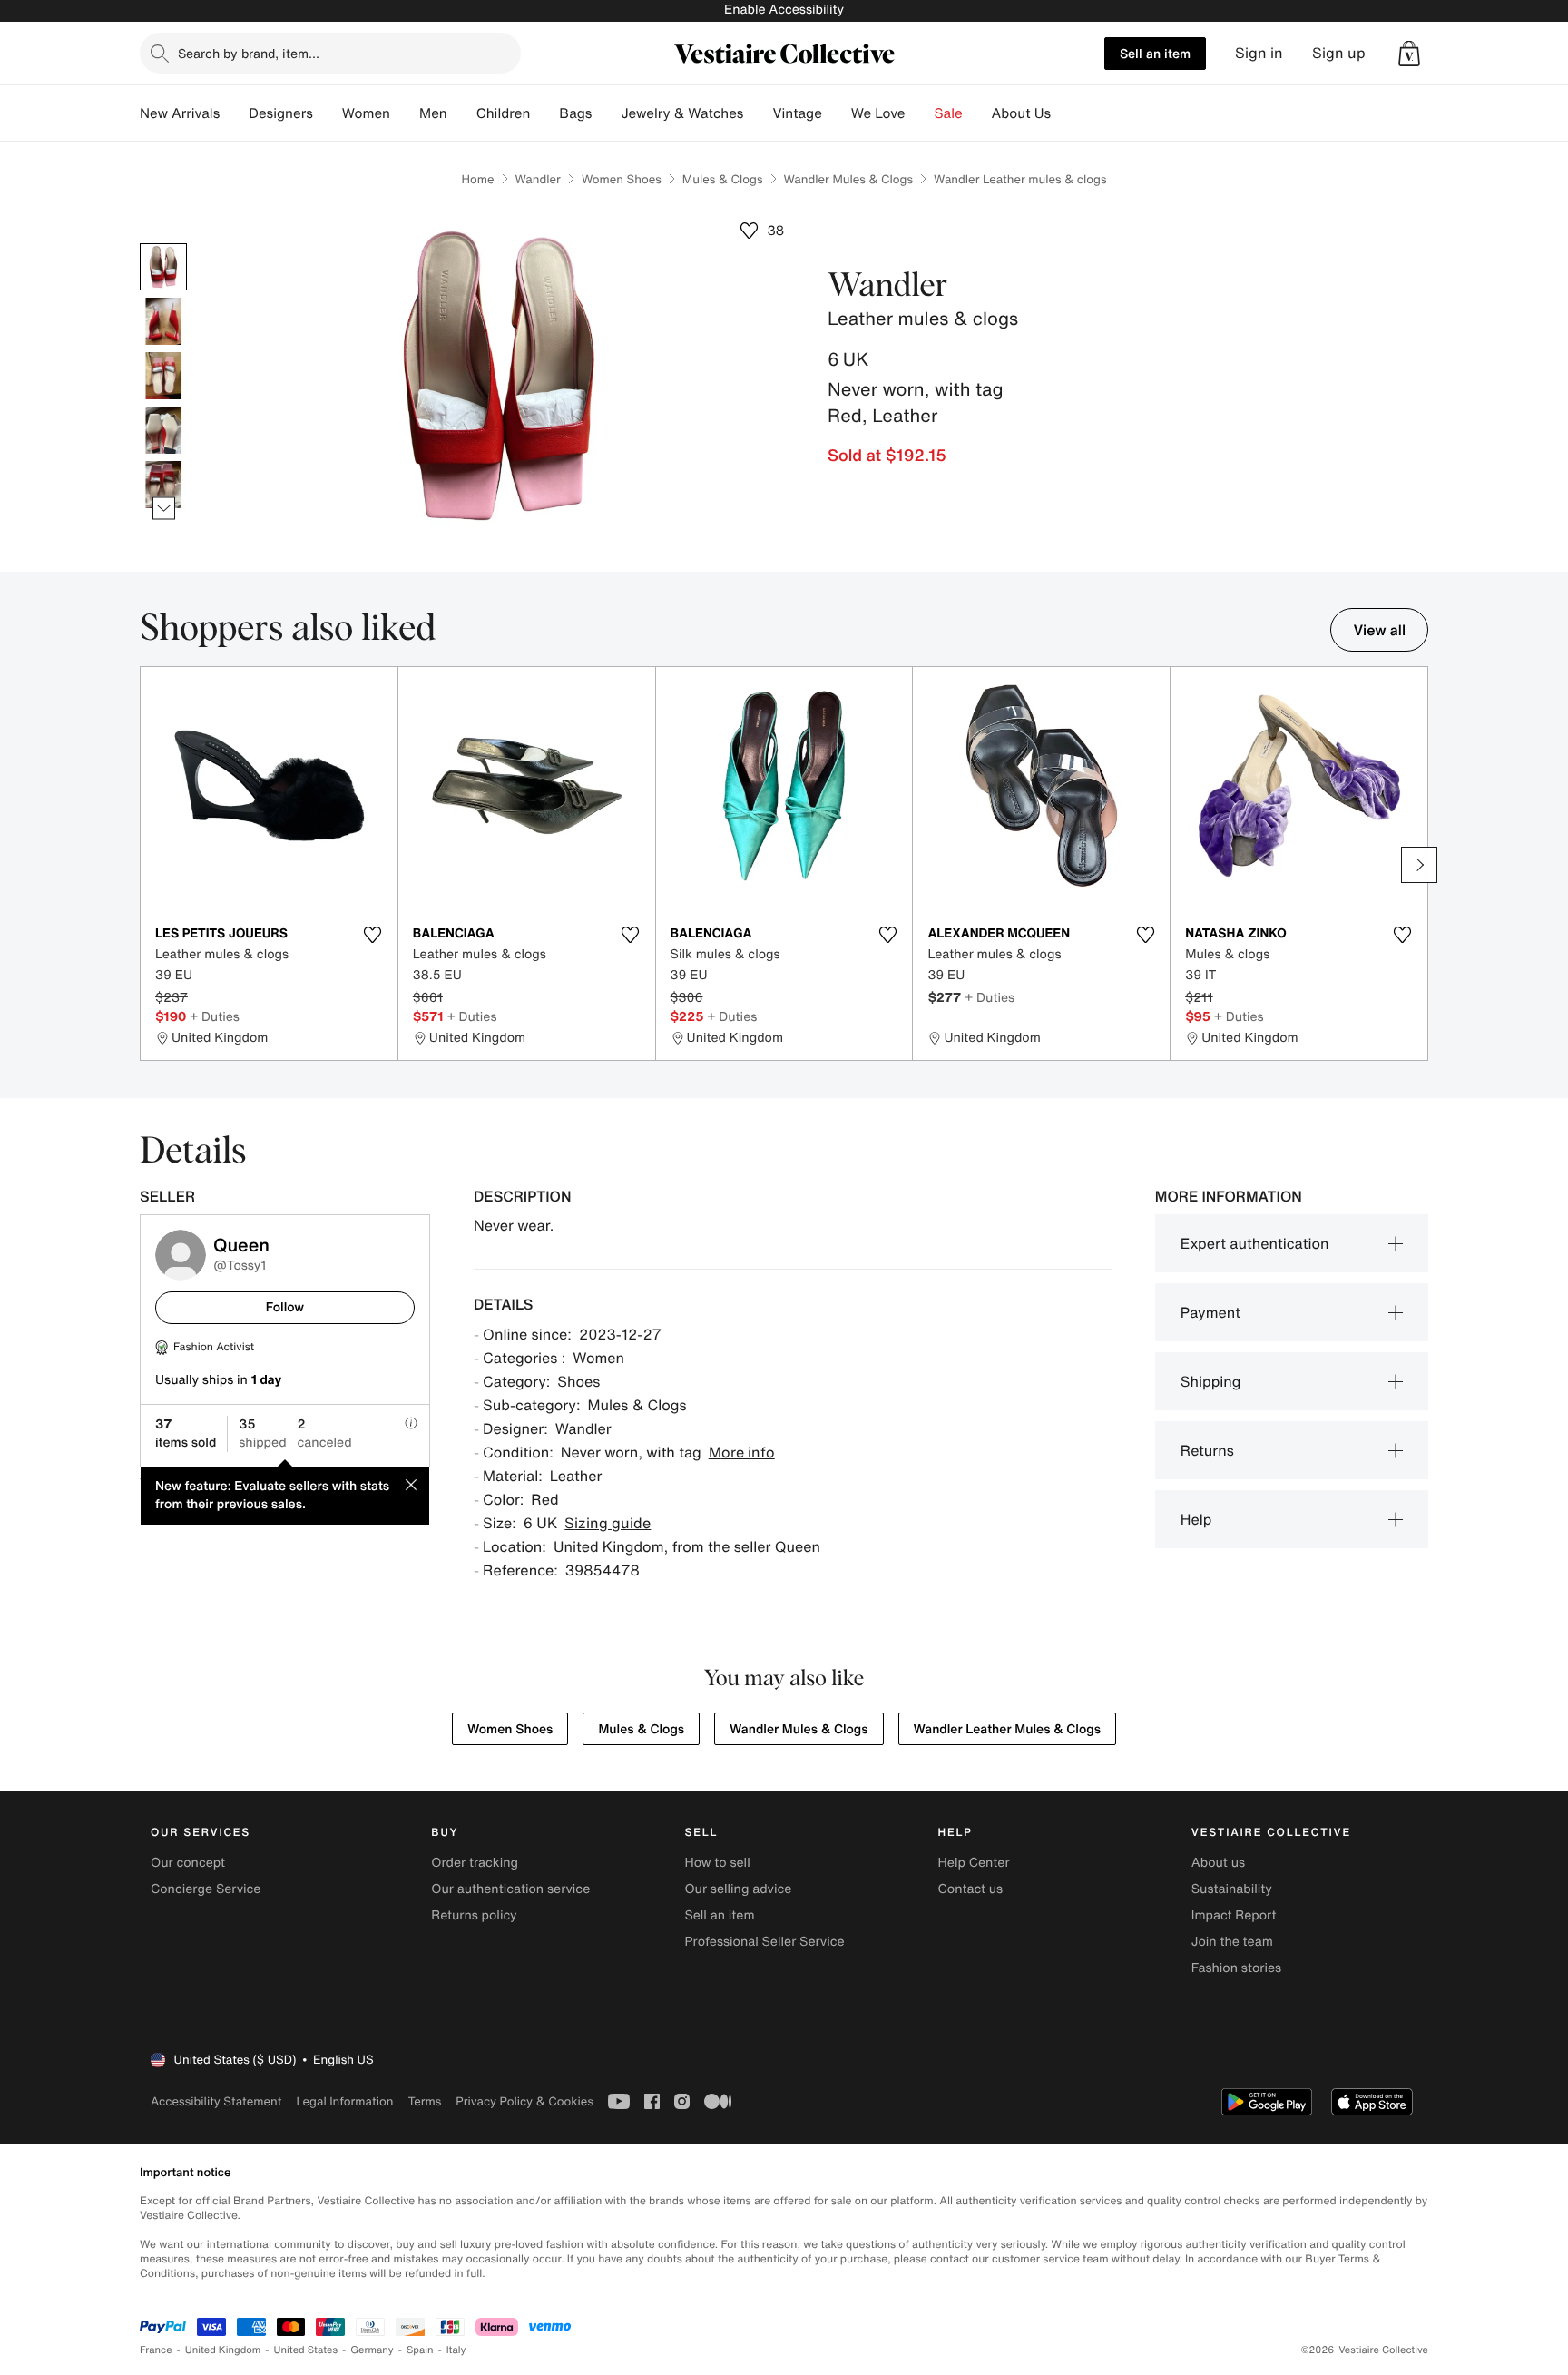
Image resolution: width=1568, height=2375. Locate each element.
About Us (1021, 113)
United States (306, 2350)
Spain (420, 2350)
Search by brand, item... (249, 53)
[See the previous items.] (164, 244)
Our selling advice (738, 1889)
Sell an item (1155, 53)
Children (504, 113)
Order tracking (475, 1863)
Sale (949, 113)
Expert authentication (1255, 1243)
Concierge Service (206, 1889)
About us (1218, 1863)
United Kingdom (223, 2350)
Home (477, 179)
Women (366, 113)
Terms (424, 2101)
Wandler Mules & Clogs (849, 179)
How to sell (717, 1863)
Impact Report (1234, 1915)
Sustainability (1232, 1889)
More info (742, 1452)
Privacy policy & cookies (524, 2101)
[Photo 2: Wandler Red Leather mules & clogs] (163, 321)
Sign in (1259, 53)
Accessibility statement (216, 2101)
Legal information (344, 2101)
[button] (1409, 54)
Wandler (538, 179)
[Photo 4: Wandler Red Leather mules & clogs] (163, 430)
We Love (878, 113)
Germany (372, 2350)
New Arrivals (180, 113)
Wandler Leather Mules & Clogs (1007, 1729)
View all (1379, 630)
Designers (281, 113)
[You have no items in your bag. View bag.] (1409, 54)
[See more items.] (164, 509)
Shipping (1211, 1381)
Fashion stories (1236, 1968)
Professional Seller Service (764, 1942)
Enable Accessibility (784, 10)
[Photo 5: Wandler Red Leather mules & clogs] (163, 485)
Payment (1210, 1312)
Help (1196, 1519)
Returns (1207, 1450)
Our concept (188, 1863)
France (156, 2350)
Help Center (974, 1863)
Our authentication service (510, 1889)
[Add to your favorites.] (373, 935)
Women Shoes (622, 179)
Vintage (797, 113)
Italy (456, 2350)
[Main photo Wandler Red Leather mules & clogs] (163, 267)
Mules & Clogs (723, 179)
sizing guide (608, 1523)
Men (433, 113)
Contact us (971, 1889)
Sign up (1339, 53)
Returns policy (474, 1915)
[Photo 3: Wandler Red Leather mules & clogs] (163, 376)
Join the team (1232, 1942)
